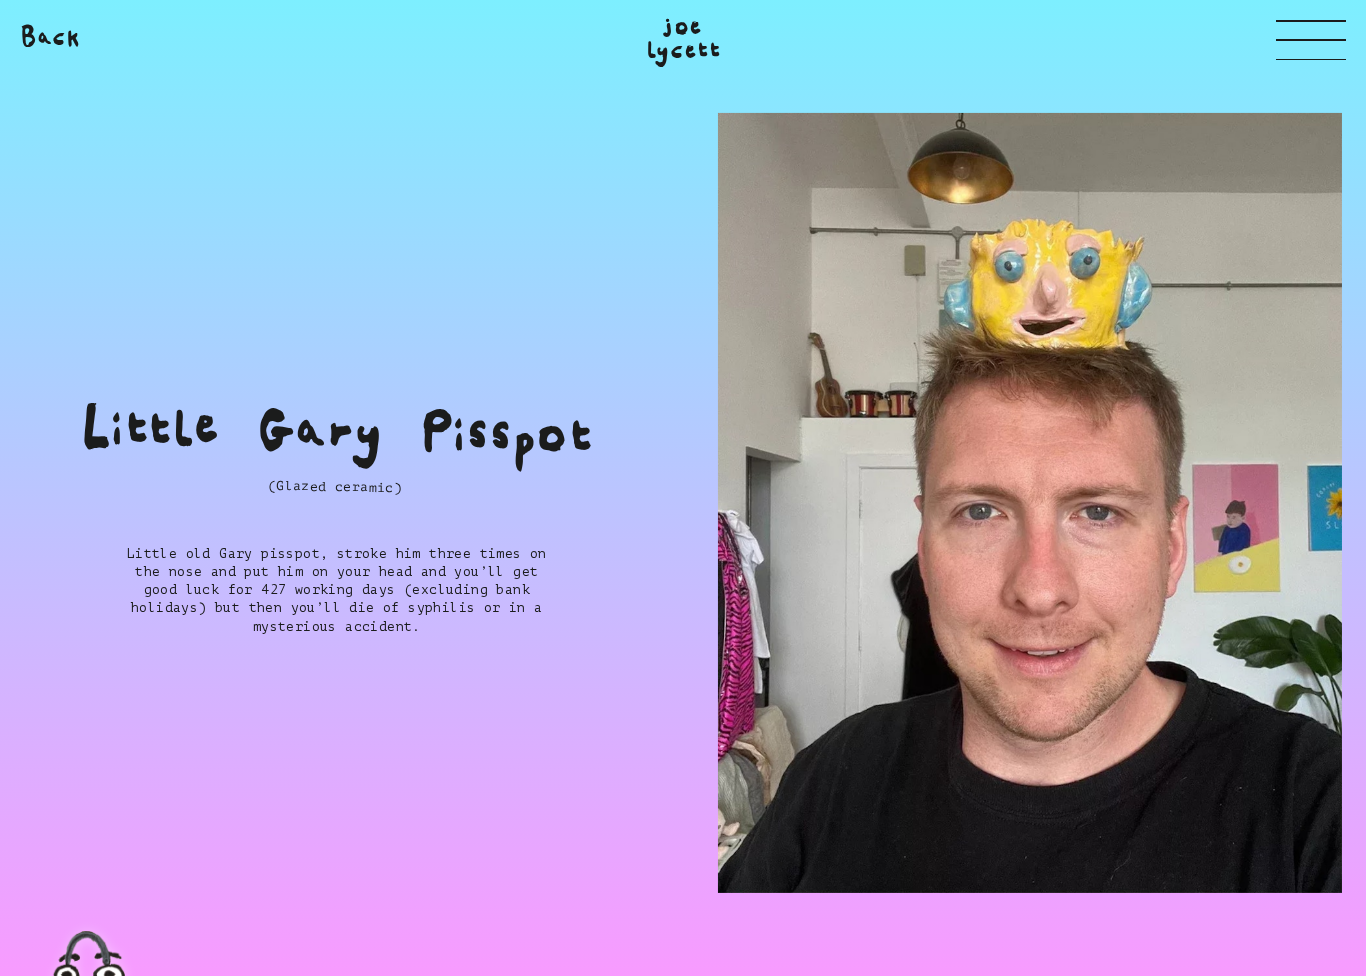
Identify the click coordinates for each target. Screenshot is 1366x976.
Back (50, 37)
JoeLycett (683, 39)
